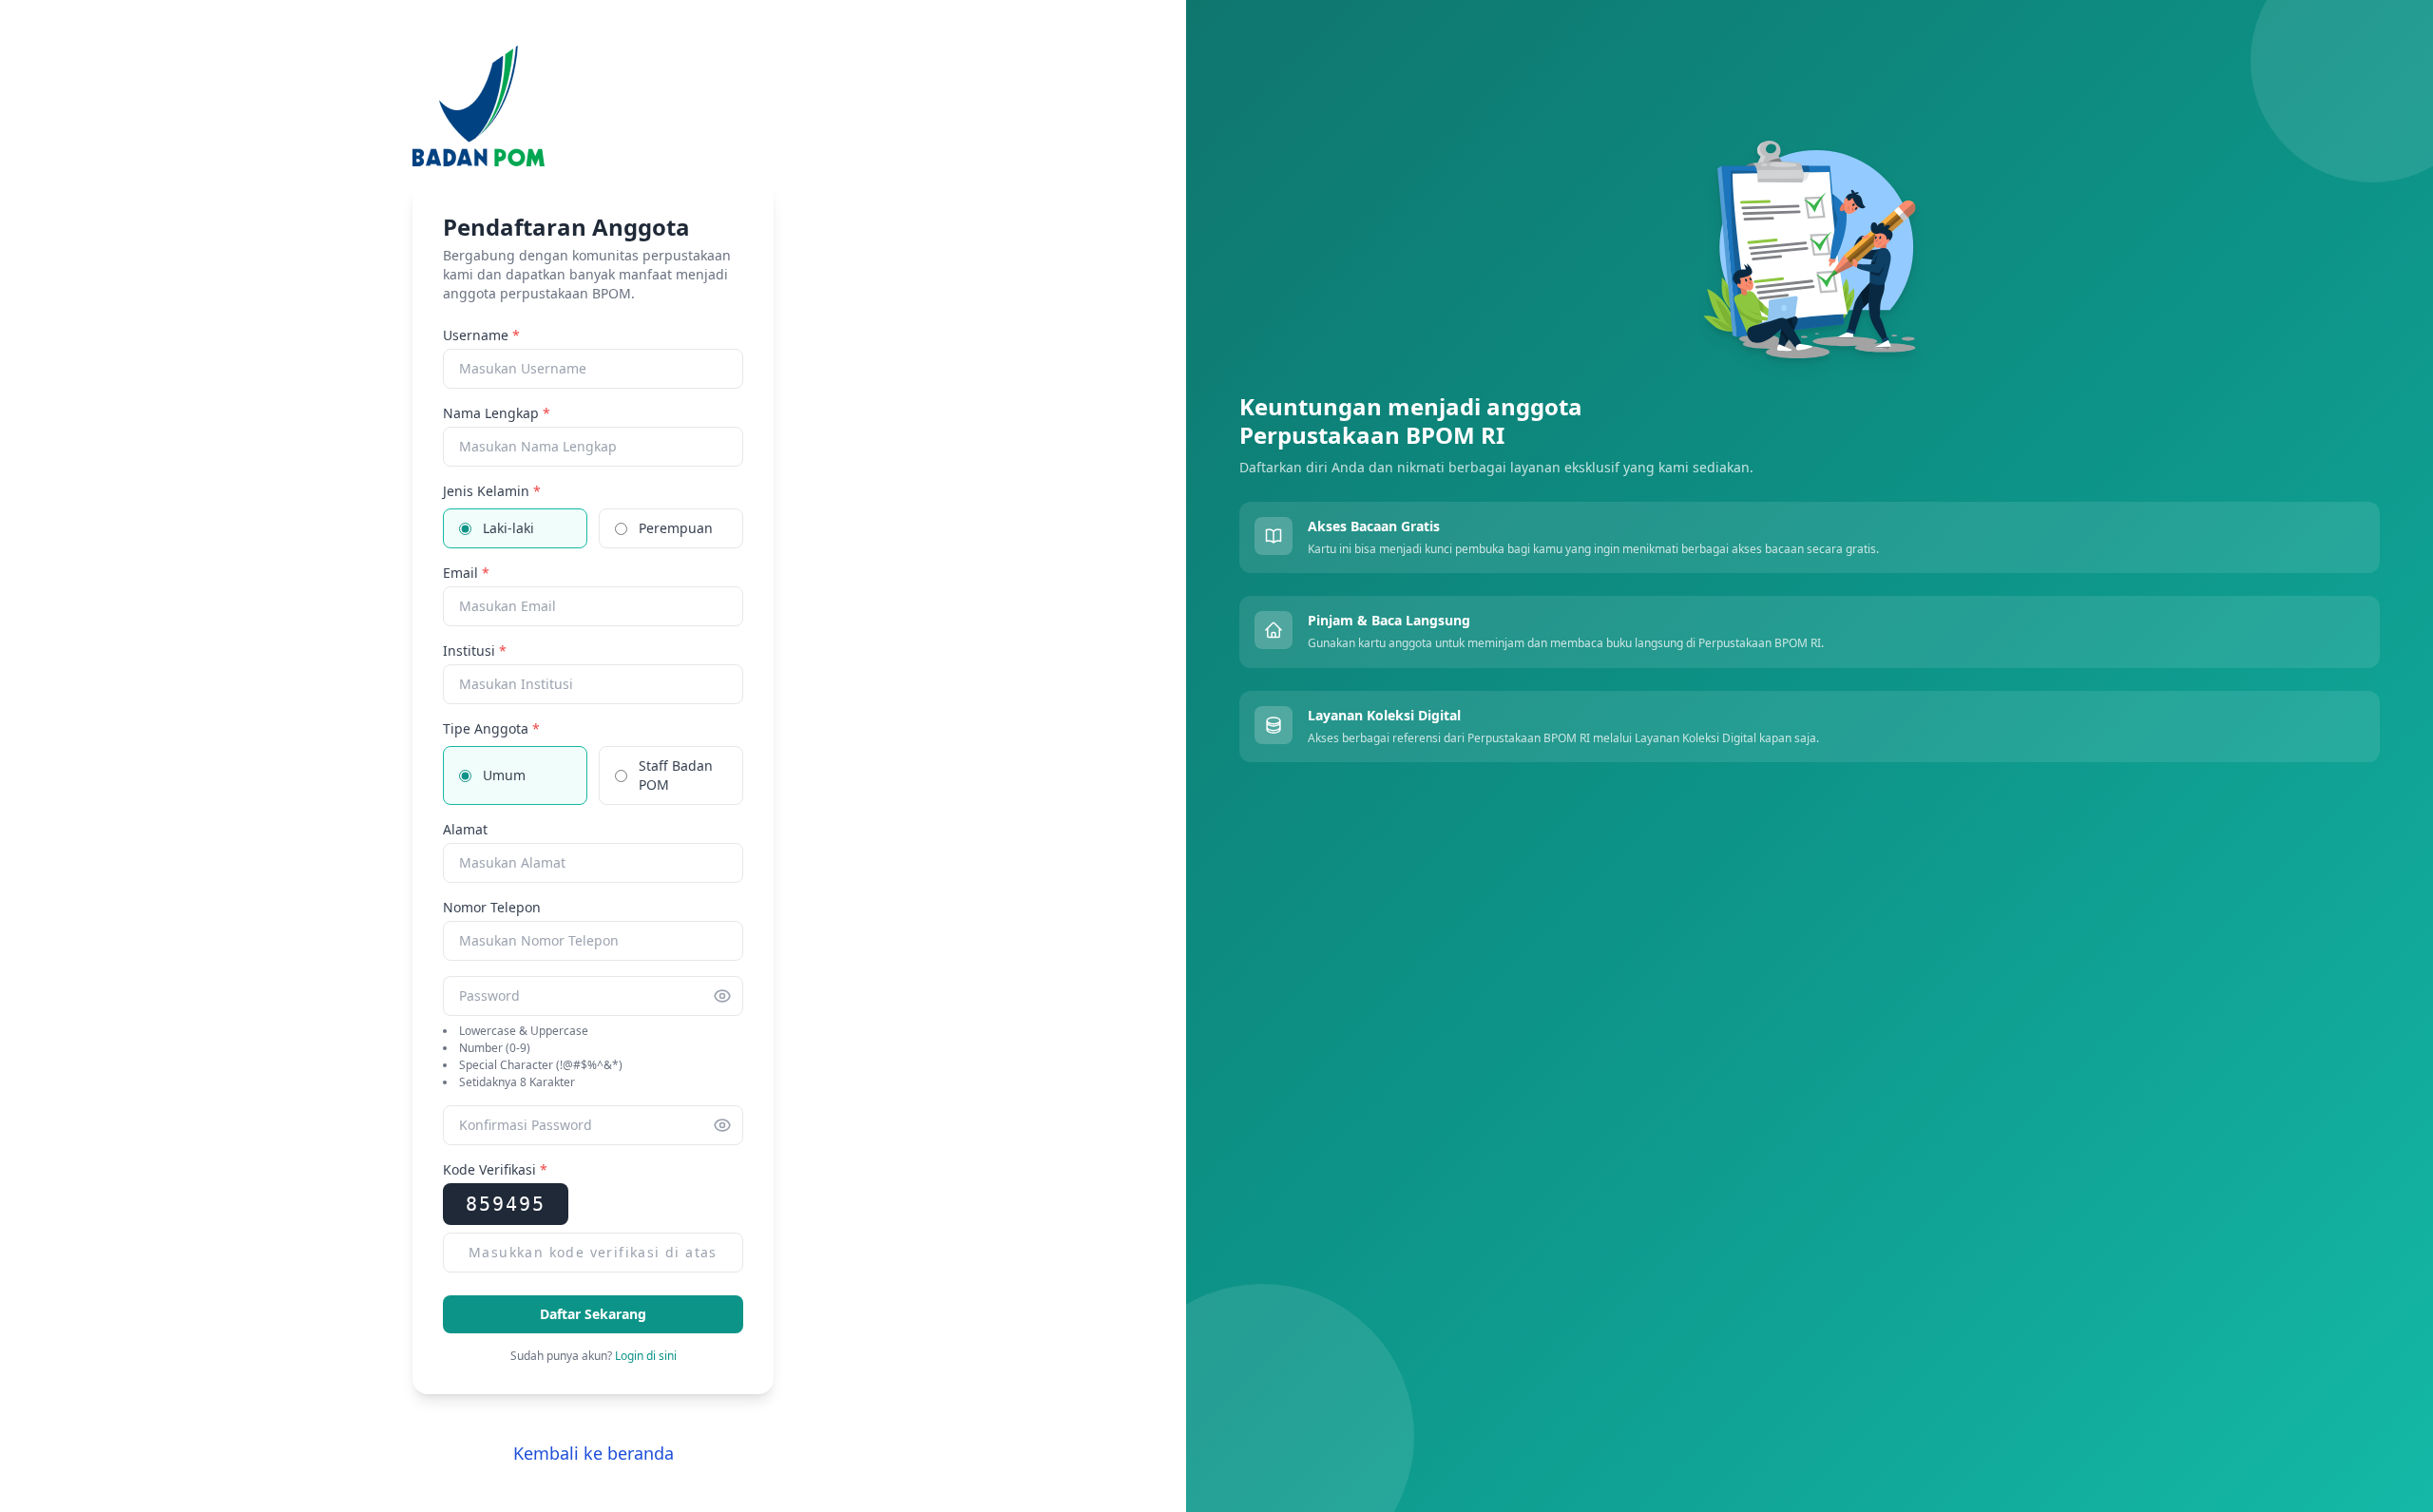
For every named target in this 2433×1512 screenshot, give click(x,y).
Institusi (475, 651)
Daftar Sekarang (593, 1314)
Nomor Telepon (492, 907)
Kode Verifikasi (495, 1169)
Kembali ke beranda (594, 1453)
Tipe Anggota (491, 728)
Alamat (465, 829)
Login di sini (646, 1356)
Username (481, 335)
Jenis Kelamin (492, 491)
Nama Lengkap (497, 413)
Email (466, 573)
